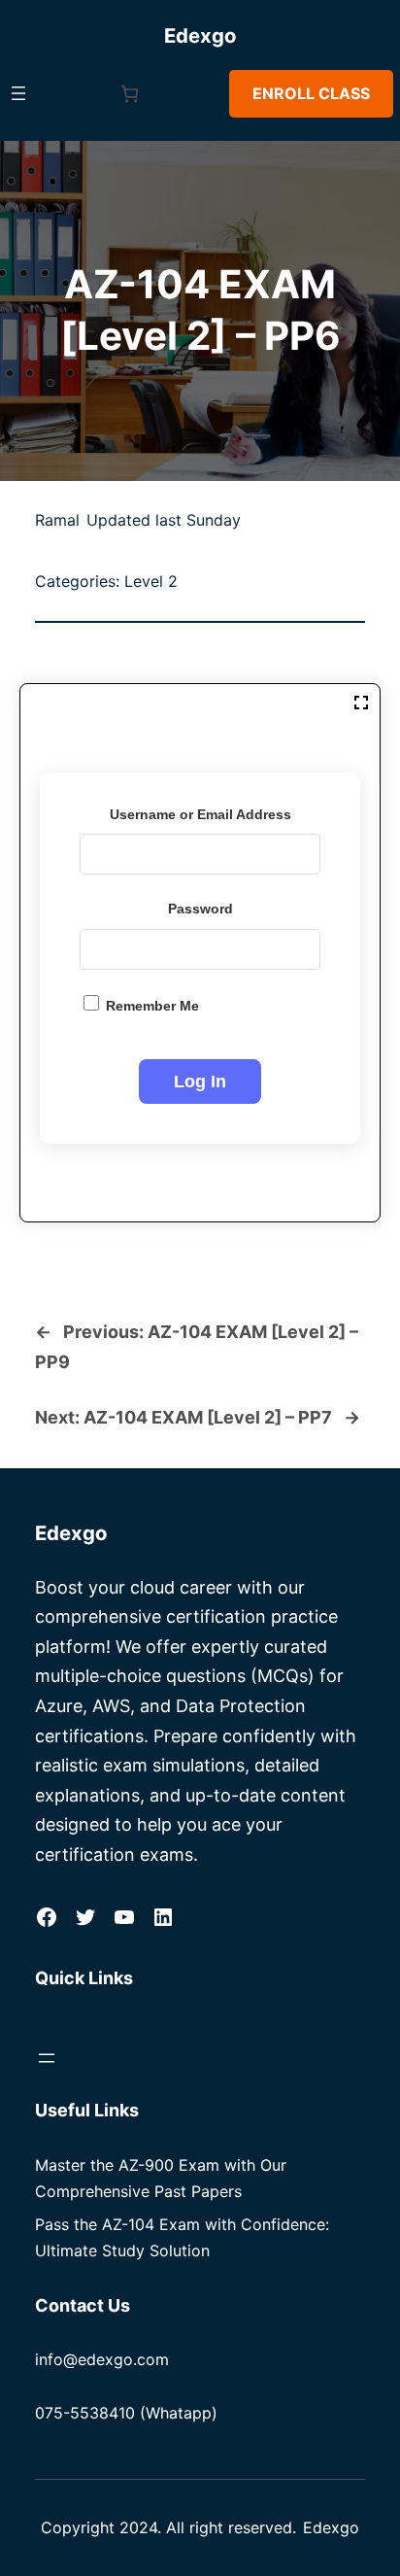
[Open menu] (18, 93)
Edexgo (200, 35)
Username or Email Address (200, 814)
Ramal (57, 520)
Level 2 (151, 581)
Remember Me (150, 1006)
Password (200, 909)
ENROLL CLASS (311, 93)
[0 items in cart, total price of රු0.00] (130, 94)
